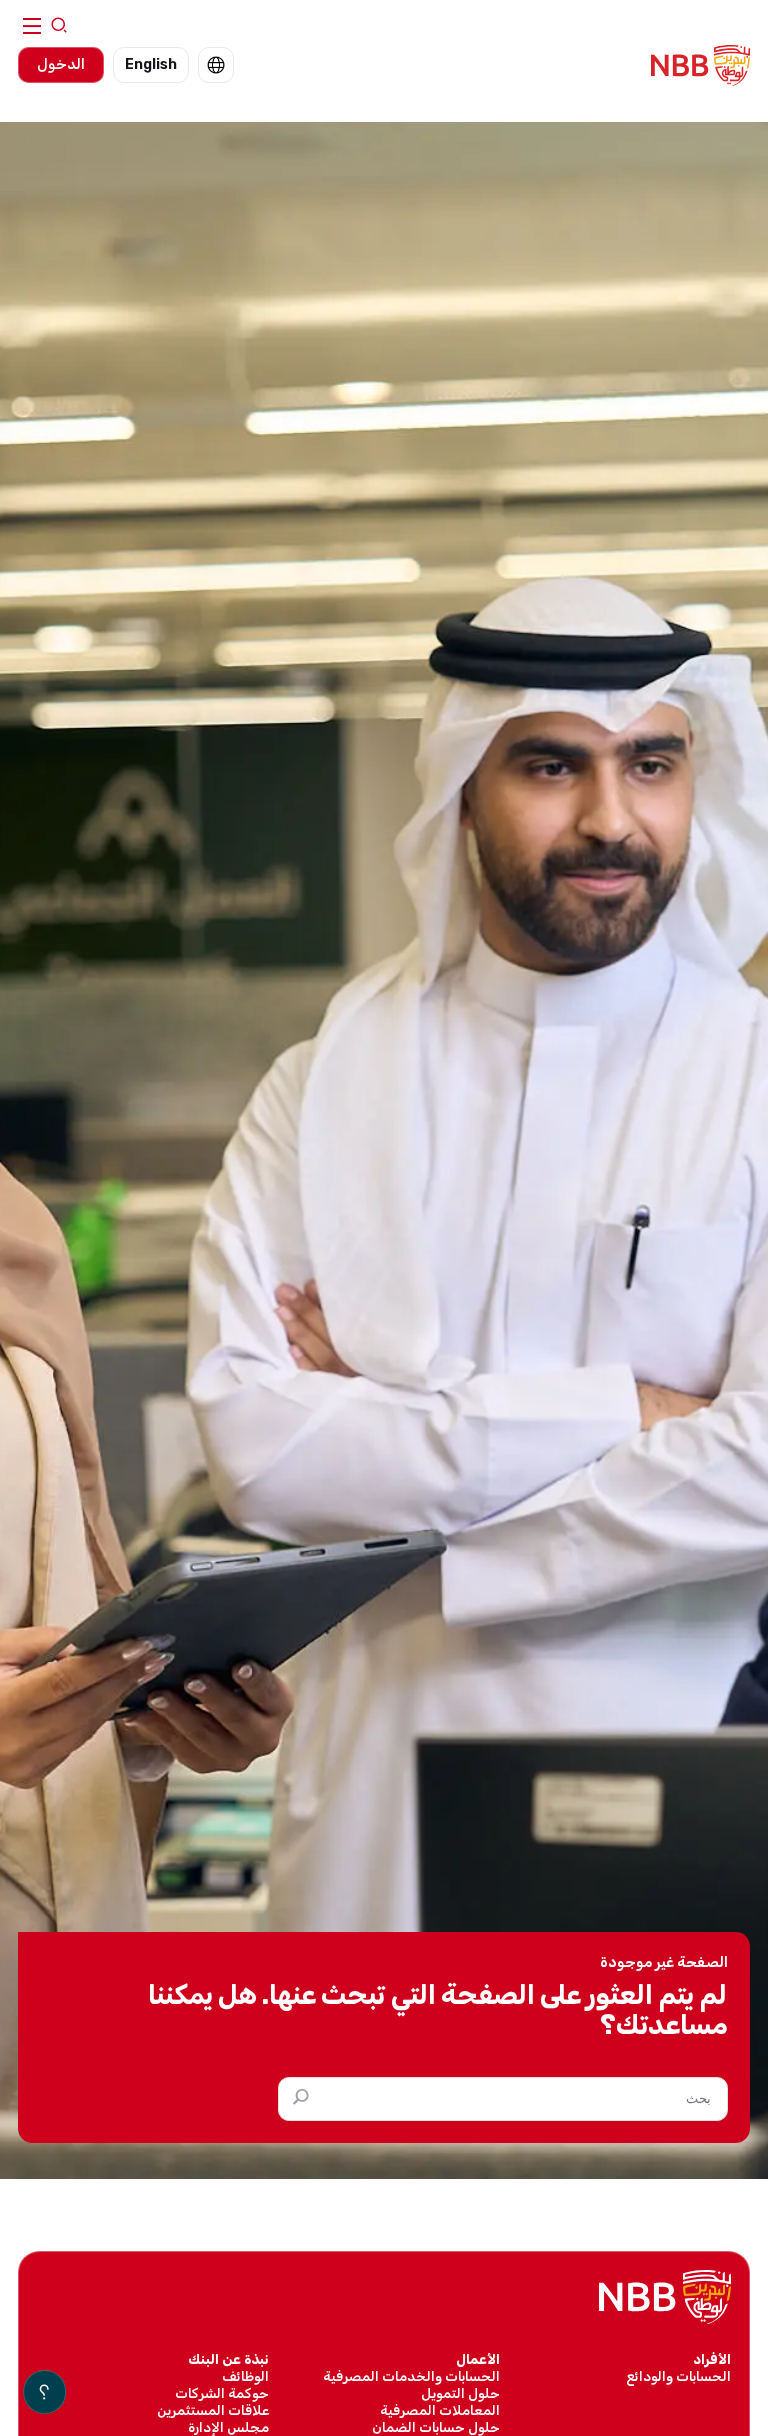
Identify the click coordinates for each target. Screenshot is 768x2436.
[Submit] (297, 2098)
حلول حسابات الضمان (436, 2427)
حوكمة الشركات (222, 2393)
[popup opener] (44, 2391)
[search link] (59, 26)
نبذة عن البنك (228, 2359)
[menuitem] (216, 65)
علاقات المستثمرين (213, 2410)
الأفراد (712, 2359)
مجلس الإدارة (228, 2427)
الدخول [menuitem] (61, 64)
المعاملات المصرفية (440, 2410)
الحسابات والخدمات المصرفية (411, 2376)
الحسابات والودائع (678, 2376)
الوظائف (245, 2376)
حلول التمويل (460, 2393)
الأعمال (478, 2359)
